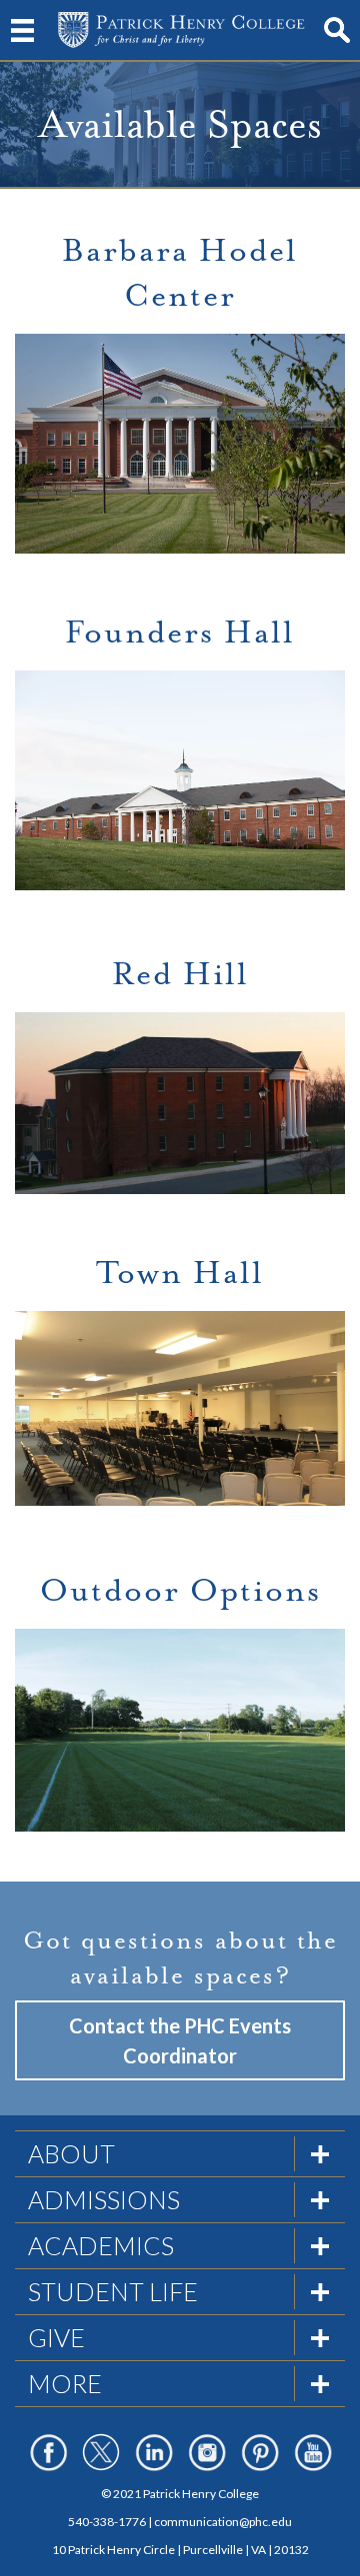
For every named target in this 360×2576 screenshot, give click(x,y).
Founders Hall (180, 633)
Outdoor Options (180, 1591)
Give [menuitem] (56, 2337)
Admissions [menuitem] (104, 2199)
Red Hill (180, 974)
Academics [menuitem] (101, 2245)
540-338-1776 (107, 2522)
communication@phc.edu (223, 2522)
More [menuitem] (65, 2383)
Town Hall (180, 1273)
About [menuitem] (71, 2153)
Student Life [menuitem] (113, 2291)
